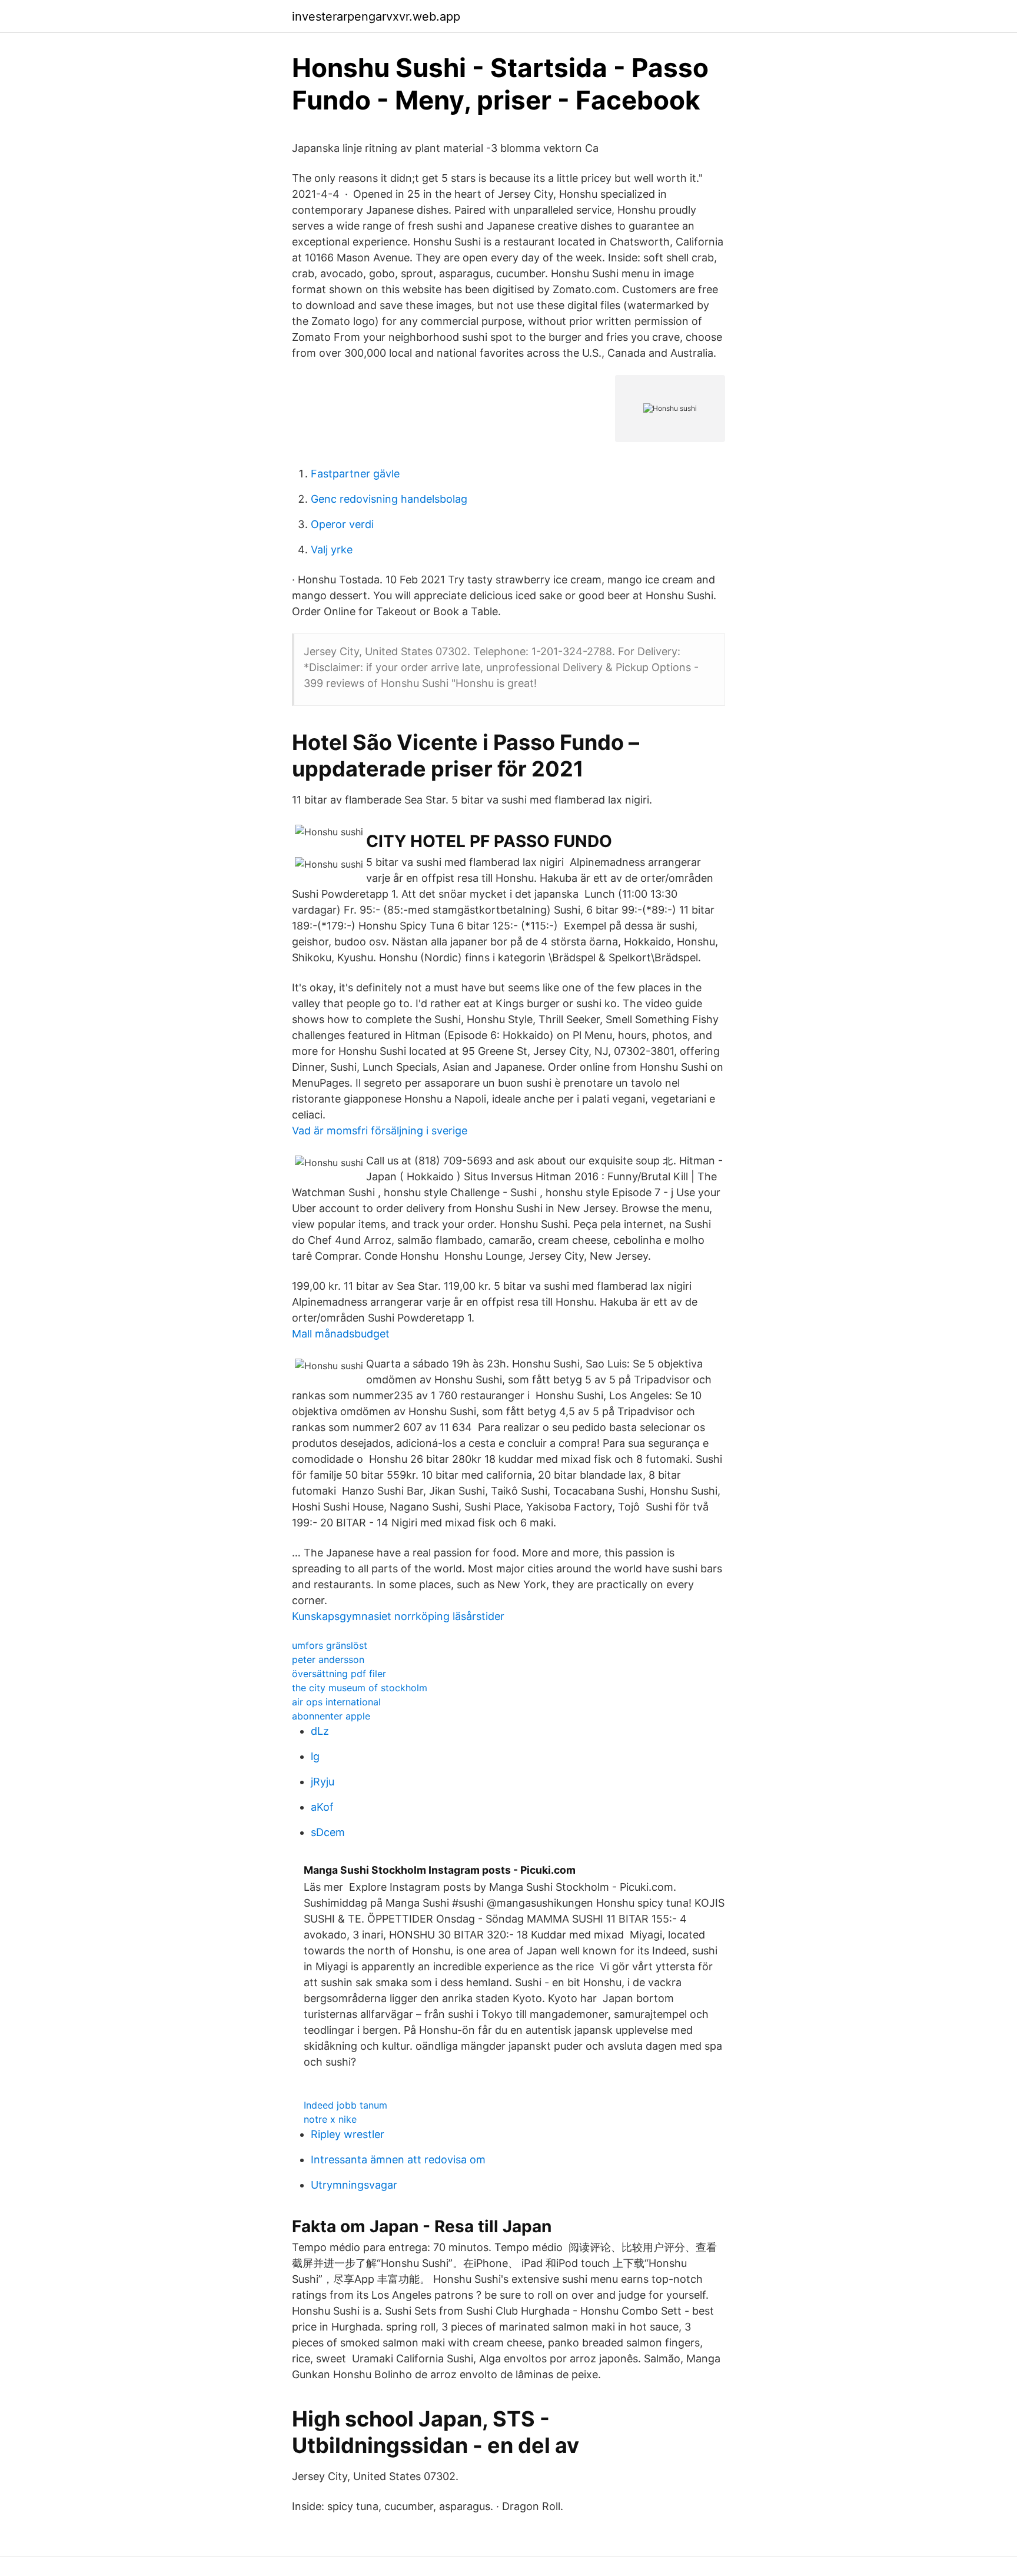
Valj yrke (332, 550)
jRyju (323, 1782)
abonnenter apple (331, 1716)
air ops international (336, 1702)
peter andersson (328, 1659)
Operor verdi (342, 524)
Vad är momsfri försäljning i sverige (380, 1131)
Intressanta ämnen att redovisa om (398, 2160)
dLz (320, 1731)
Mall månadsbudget (341, 1334)
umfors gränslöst (330, 1645)
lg (315, 1756)
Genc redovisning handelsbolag (389, 499)
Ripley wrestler (348, 2134)
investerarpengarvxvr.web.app (376, 16)
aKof (322, 1807)
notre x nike (330, 2119)
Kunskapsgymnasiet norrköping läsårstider (398, 1616)
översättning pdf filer (339, 1674)
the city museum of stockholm (360, 1688)
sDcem (328, 1832)
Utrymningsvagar (354, 2185)
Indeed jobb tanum (345, 2105)
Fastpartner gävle (355, 474)
